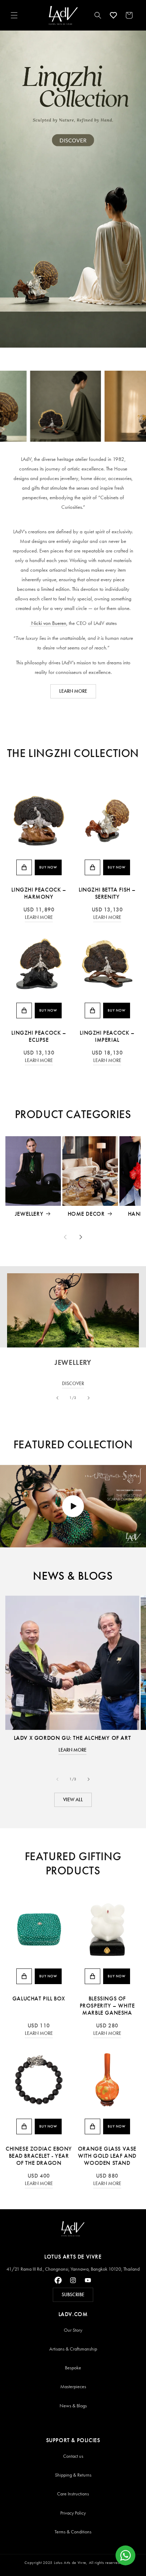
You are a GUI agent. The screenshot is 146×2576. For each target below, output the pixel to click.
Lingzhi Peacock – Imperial (107, 1036)
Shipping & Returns (73, 2475)
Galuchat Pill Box (39, 1998)
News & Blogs (73, 2406)
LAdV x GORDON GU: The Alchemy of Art (72, 1738)
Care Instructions (73, 2494)
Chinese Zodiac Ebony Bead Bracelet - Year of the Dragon (39, 2156)
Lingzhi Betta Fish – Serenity (107, 893)
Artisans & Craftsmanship (73, 2349)
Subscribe (73, 2295)
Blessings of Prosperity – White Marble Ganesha (107, 2006)
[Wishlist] (113, 15)
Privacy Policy (73, 2513)
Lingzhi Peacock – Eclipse (39, 1036)
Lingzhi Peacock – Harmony (39, 893)
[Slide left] (65, 1237)
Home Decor (86, 1214)
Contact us (73, 2456)
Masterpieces (73, 2387)
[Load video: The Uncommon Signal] (73, 1506)
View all (73, 1800)
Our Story (73, 2330)
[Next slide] (89, 1398)
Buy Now (48, 867)
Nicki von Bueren (48, 623)
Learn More (39, 917)
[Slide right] (81, 1237)
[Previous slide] (57, 1398)
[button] (14, 15)
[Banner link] (73, 189)
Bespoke (73, 2368)
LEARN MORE (73, 691)
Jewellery (29, 1214)
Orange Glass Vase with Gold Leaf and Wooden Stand (107, 2156)
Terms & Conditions (73, 2532)
